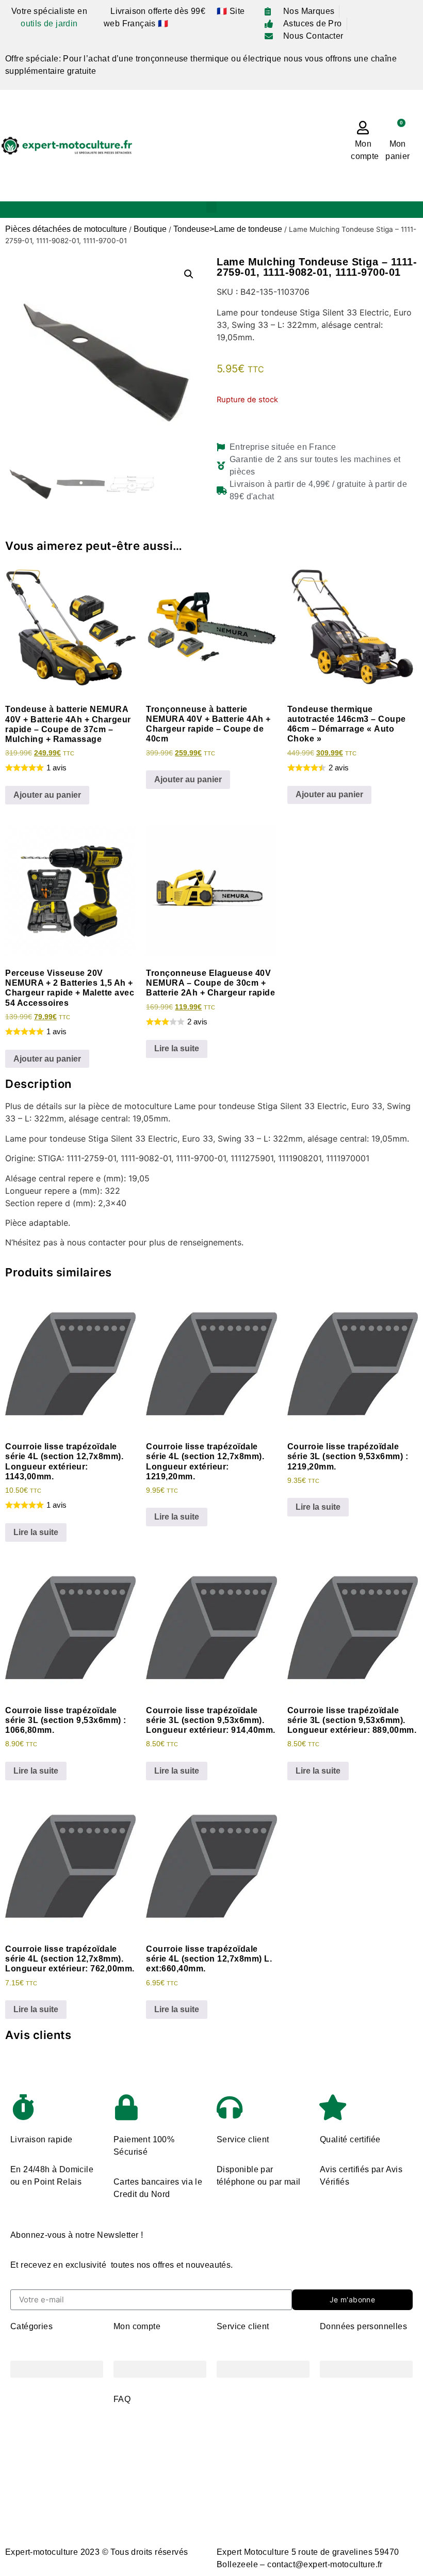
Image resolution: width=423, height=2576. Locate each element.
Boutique (150, 229)
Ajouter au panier (47, 795)
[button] (211, 207)
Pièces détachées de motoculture (66, 229)
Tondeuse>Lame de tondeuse (228, 229)
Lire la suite (177, 1048)
